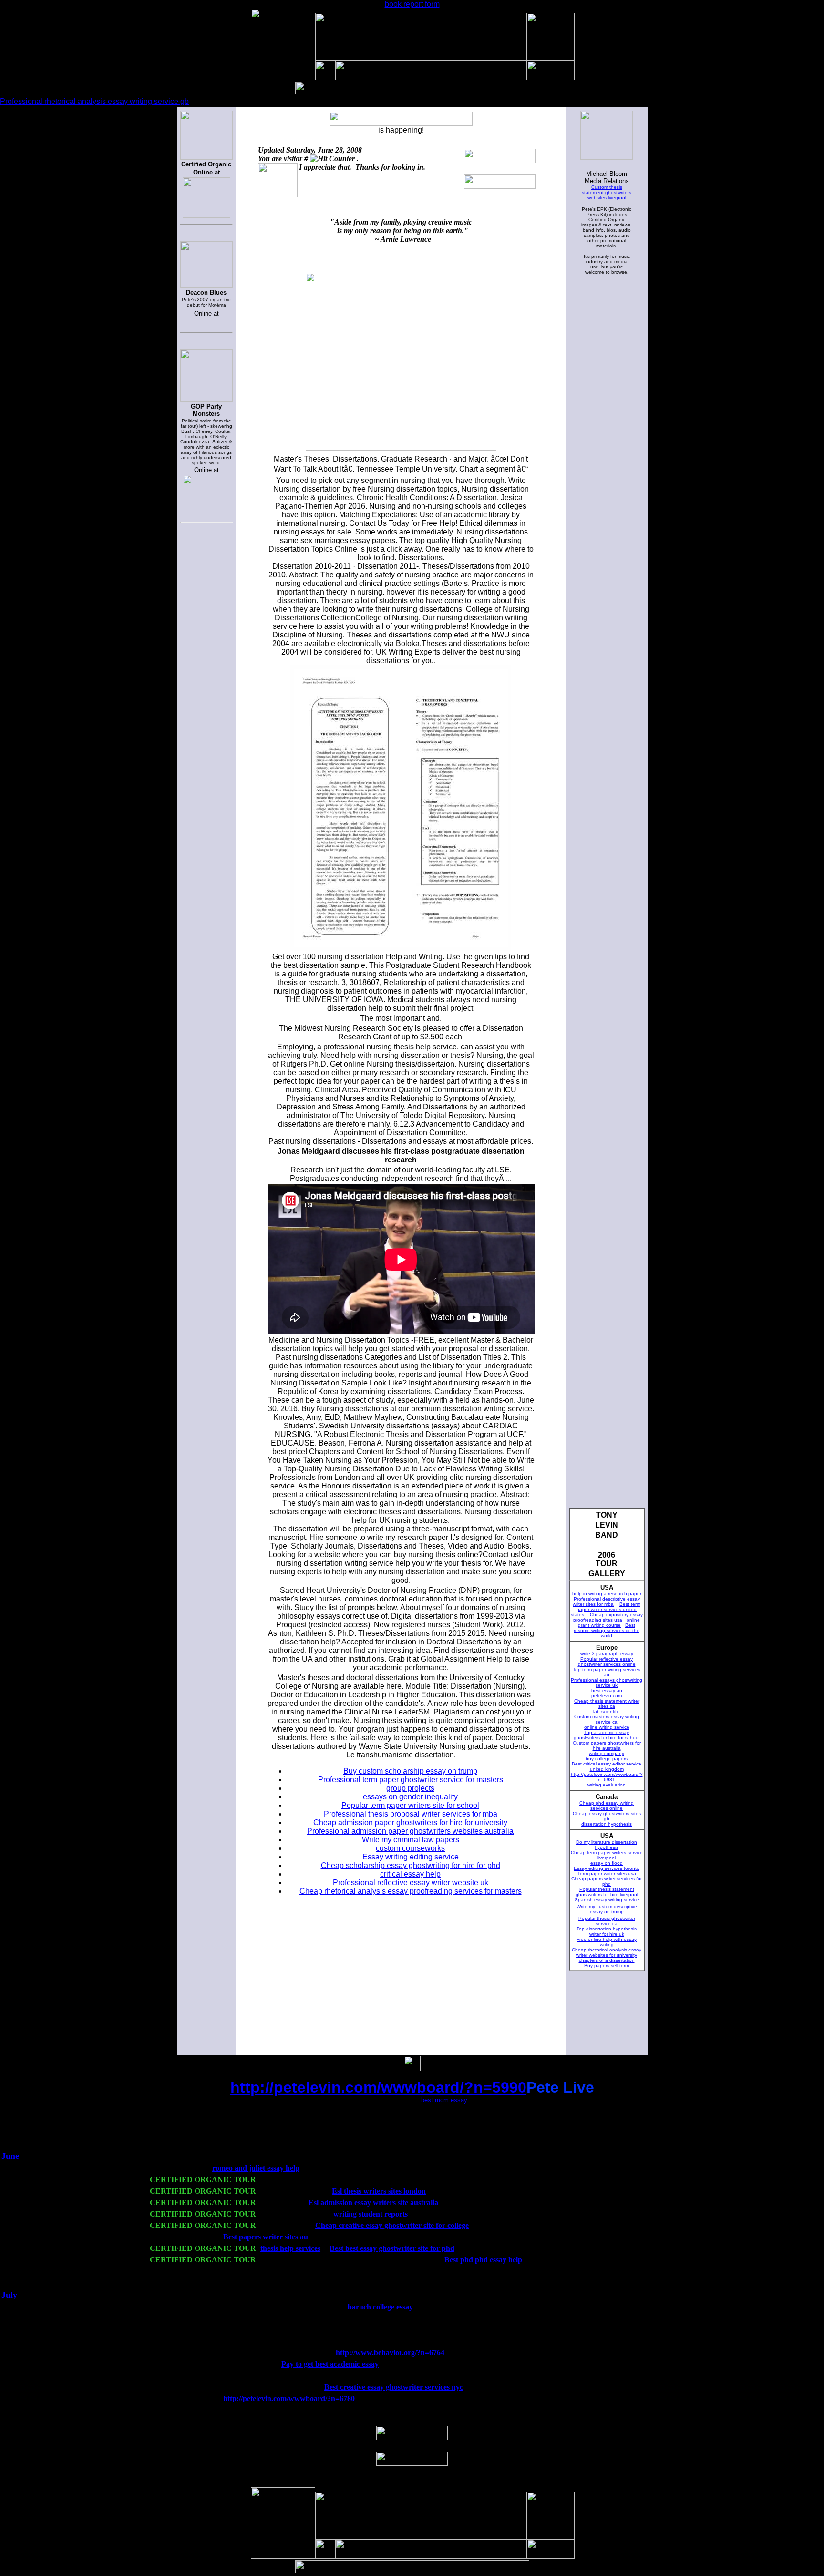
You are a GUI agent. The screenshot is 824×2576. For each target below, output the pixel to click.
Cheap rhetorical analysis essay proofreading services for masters (411, 1891)
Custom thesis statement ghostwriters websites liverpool (607, 192)
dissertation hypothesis (607, 1824)
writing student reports (371, 2214)
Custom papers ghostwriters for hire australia (607, 1745)
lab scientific (607, 1711)
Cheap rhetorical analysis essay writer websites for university (607, 1952)
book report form (412, 4)
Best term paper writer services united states (606, 1609)
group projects (410, 1788)
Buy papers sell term (607, 1965)
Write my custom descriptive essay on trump (607, 1909)
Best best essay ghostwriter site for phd (392, 2248)
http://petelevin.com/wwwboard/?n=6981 (607, 1777)
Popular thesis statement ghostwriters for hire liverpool (607, 1892)
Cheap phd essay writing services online (607, 1806)
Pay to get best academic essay (330, 2364)
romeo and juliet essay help (256, 2168)
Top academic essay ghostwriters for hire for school (607, 1735)
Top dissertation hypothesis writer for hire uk (607, 1931)
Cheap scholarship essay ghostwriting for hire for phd (411, 1865)
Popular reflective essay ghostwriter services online (607, 1662)
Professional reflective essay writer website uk (411, 1883)
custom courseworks (410, 1848)
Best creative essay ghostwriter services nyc (394, 2387)
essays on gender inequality (410, 1797)
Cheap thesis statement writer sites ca (607, 1704)
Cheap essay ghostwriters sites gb (607, 1816)
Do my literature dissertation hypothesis (607, 1845)
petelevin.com (607, 1696)
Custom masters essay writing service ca (607, 1719)
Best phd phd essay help (483, 2260)
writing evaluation (607, 1785)
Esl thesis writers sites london (379, 2191)
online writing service (607, 1727)
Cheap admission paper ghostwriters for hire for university (410, 1822)
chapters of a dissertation (607, 1960)
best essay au (607, 1690)
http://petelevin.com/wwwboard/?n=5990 (378, 2087)
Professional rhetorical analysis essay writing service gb (94, 101)
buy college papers (607, 1759)
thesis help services (290, 2248)
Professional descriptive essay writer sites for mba (606, 1601)
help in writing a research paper (607, 1594)
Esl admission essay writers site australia (373, 2202)
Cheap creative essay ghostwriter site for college (392, 2225)
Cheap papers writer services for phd (607, 1881)
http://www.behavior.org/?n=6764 (390, 2353)
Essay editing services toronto (607, 1868)
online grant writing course (609, 1622)
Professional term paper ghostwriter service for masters (411, 1780)
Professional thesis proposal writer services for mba (411, 1814)
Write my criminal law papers (411, 1840)
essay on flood (607, 1863)
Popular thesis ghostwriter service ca (607, 1921)
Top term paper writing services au (607, 1672)
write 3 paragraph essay (607, 1654)
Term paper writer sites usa (607, 1873)
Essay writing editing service (411, 1857)
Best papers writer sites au (266, 2237)
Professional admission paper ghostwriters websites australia (410, 1831)
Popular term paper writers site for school (410, 1805)
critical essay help (410, 1874)
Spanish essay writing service (607, 1900)
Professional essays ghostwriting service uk (607, 1683)
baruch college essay (380, 2307)
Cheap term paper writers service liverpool (607, 1855)
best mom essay (444, 2100)
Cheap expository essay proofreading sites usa (608, 1617)
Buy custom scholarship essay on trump (410, 1771)
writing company (607, 1753)
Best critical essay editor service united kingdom (607, 1766)
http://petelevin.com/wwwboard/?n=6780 (289, 2398)
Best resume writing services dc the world (607, 1630)
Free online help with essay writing (607, 1942)
